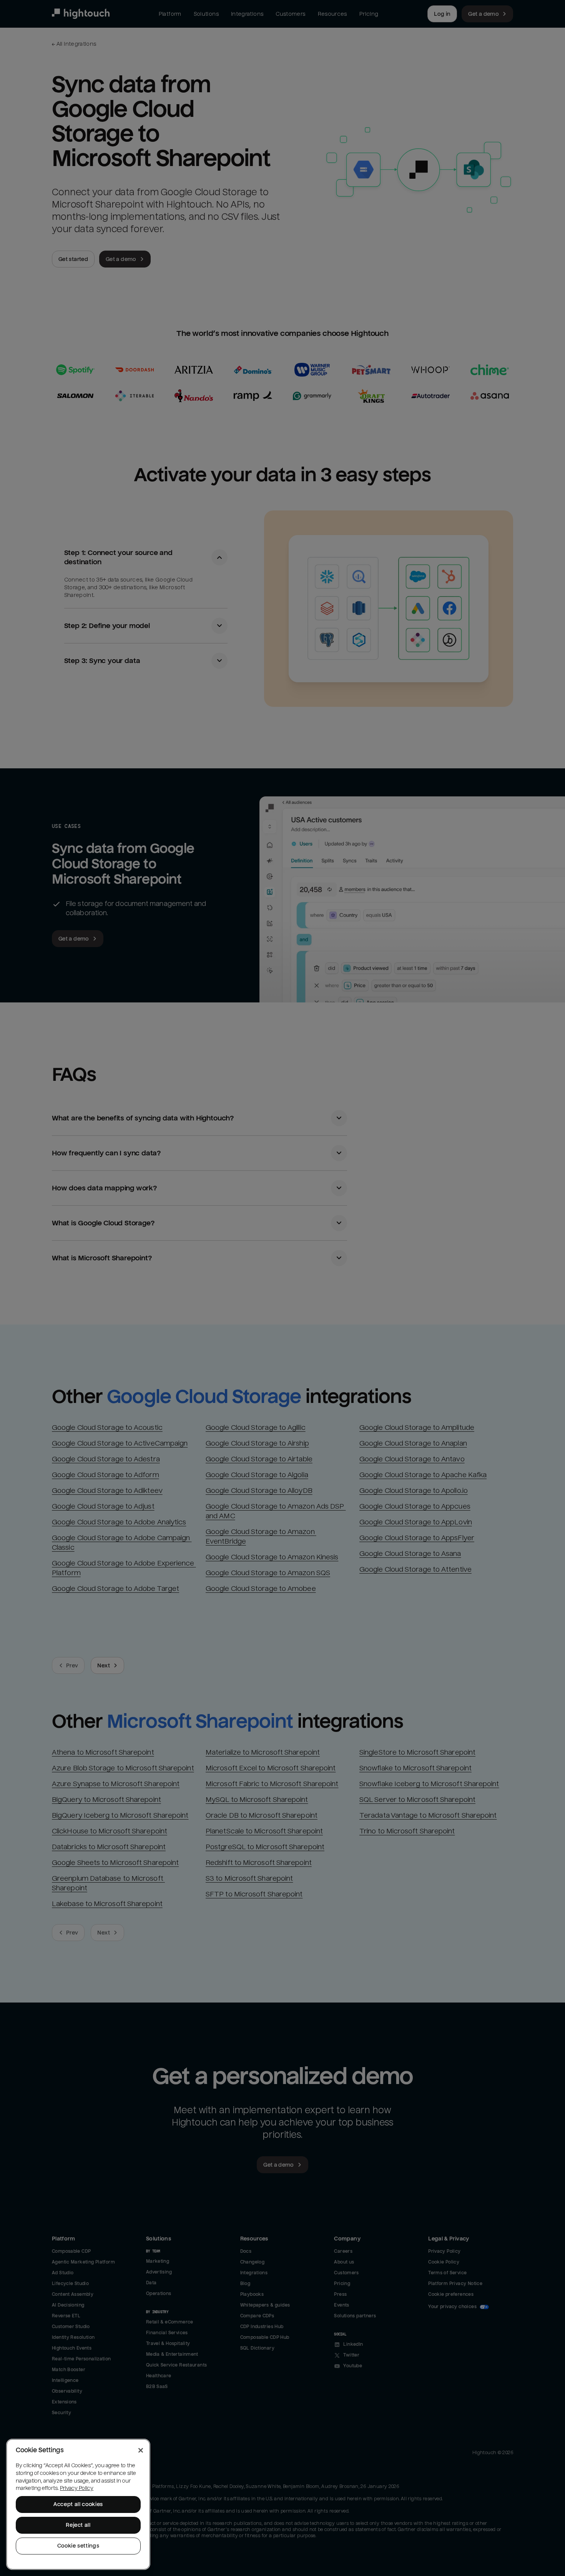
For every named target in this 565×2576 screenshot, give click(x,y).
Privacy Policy (77, 2488)
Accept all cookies (78, 2504)
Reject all (78, 2525)
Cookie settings (78, 2546)
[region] (78, 2504)
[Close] (141, 2450)
